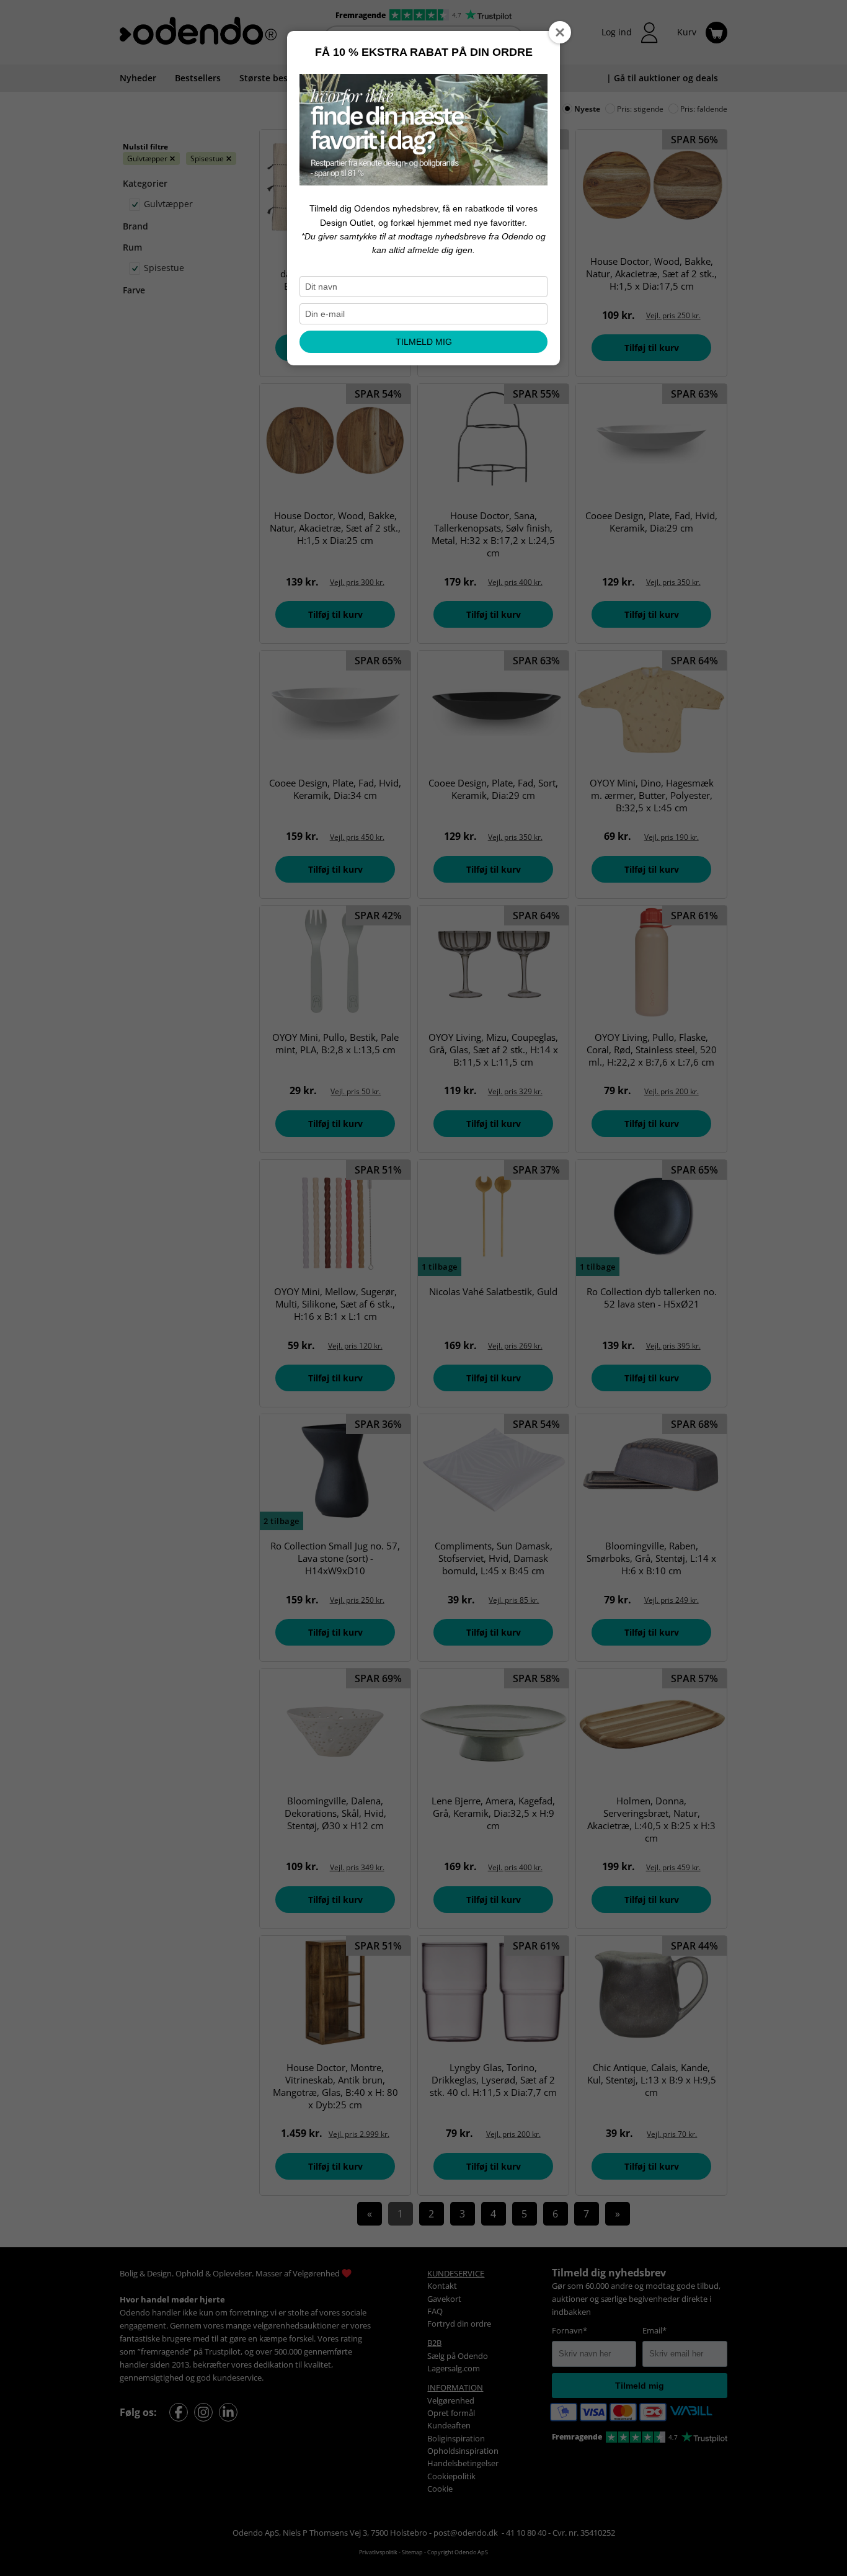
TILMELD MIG (424, 342)
